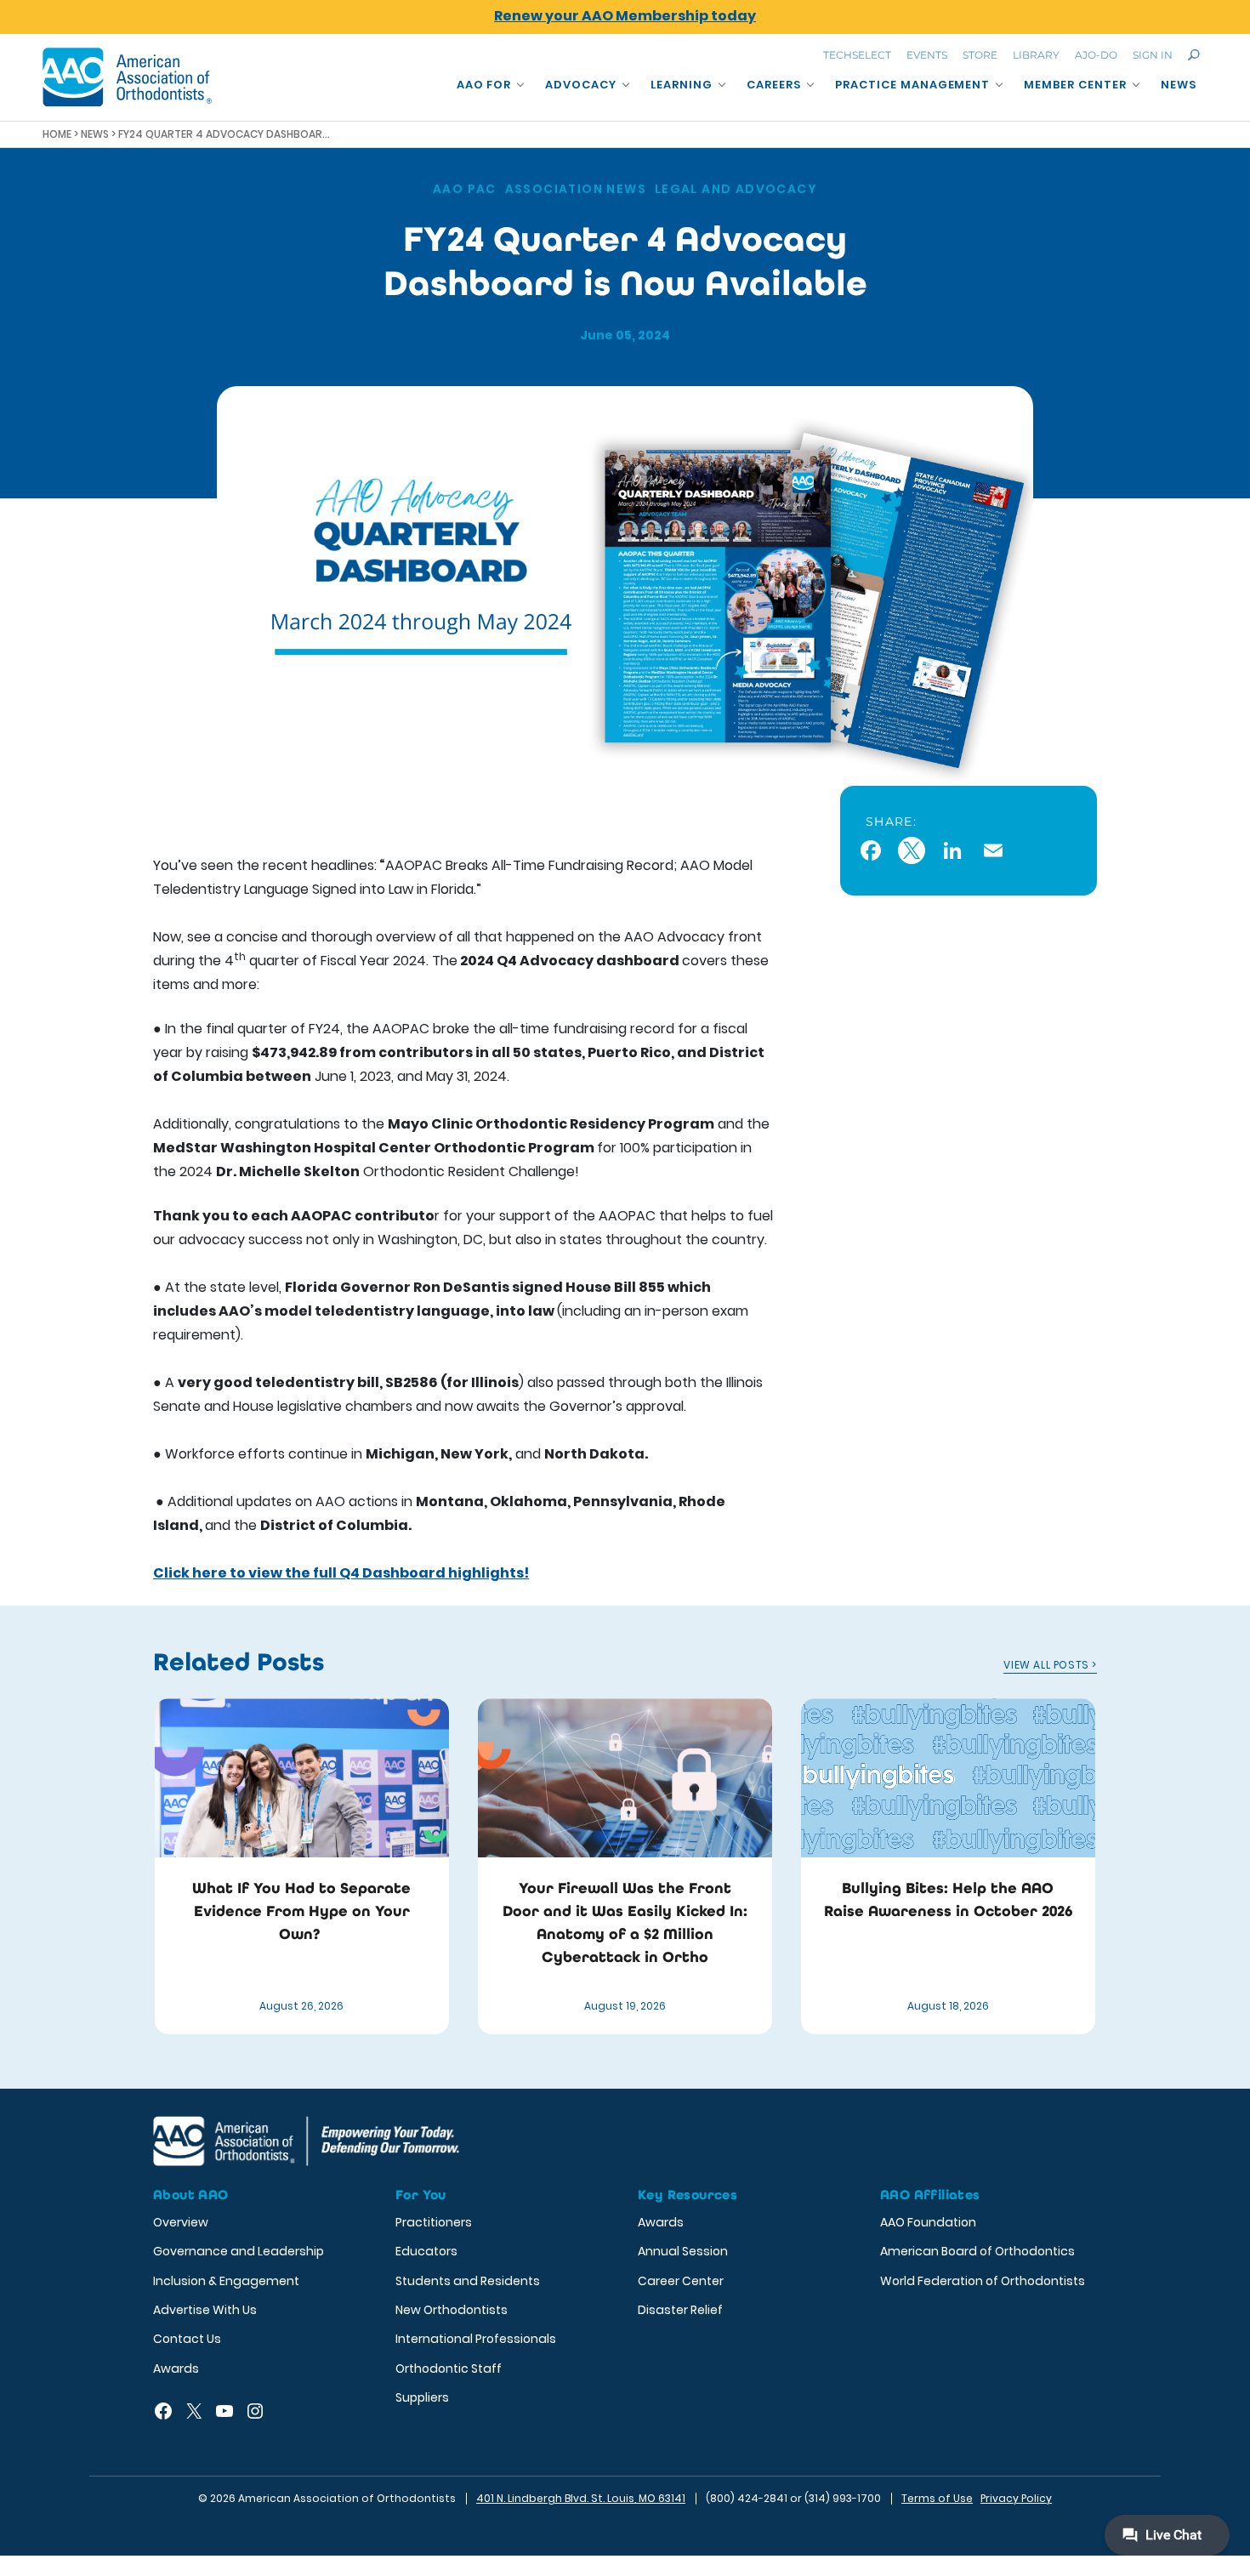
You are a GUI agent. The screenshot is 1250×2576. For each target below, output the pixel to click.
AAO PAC (465, 189)
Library (1036, 55)
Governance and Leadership (239, 2251)
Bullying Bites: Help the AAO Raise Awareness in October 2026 (948, 1899)
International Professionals (476, 2339)
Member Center (1075, 85)
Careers (774, 85)
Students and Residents (468, 2281)
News (1179, 85)
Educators (426, 2251)
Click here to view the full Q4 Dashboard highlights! (341, 1573)
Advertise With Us (205, 2310)
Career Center (681, 2281)
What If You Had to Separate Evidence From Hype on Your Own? (301, 1911)
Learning (682, 85)
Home (57, 134)
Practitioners (434, 2222)
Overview (181, 2222)
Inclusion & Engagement (226, 2281)
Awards (176, 2368)
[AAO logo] (128, 77)
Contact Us (187, 2339)
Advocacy (581, 85)
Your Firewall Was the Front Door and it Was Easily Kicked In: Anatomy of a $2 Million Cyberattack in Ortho (625, 1922)
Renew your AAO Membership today (625, 16)
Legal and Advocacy (736, 189)
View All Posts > (1050, 1665)
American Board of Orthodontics (977, 2251)
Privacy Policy (1016, 2498)
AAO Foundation (928, 2222)
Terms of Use (937, 2498)
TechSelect (857, 55)
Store (980, 55)
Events (927, 55)
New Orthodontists (452, 2310)
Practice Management (913, 85)
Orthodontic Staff (449, 2368)
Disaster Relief (680, 2310)
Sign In (1153, 55)
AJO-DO (1096, 55)
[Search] (1194, 55)
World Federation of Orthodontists (983, 2281)
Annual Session (683, 2251)
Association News (576, 189)
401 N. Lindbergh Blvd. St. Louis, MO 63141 (581, 2498)
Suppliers (422, 2397)
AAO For (484, 85)
